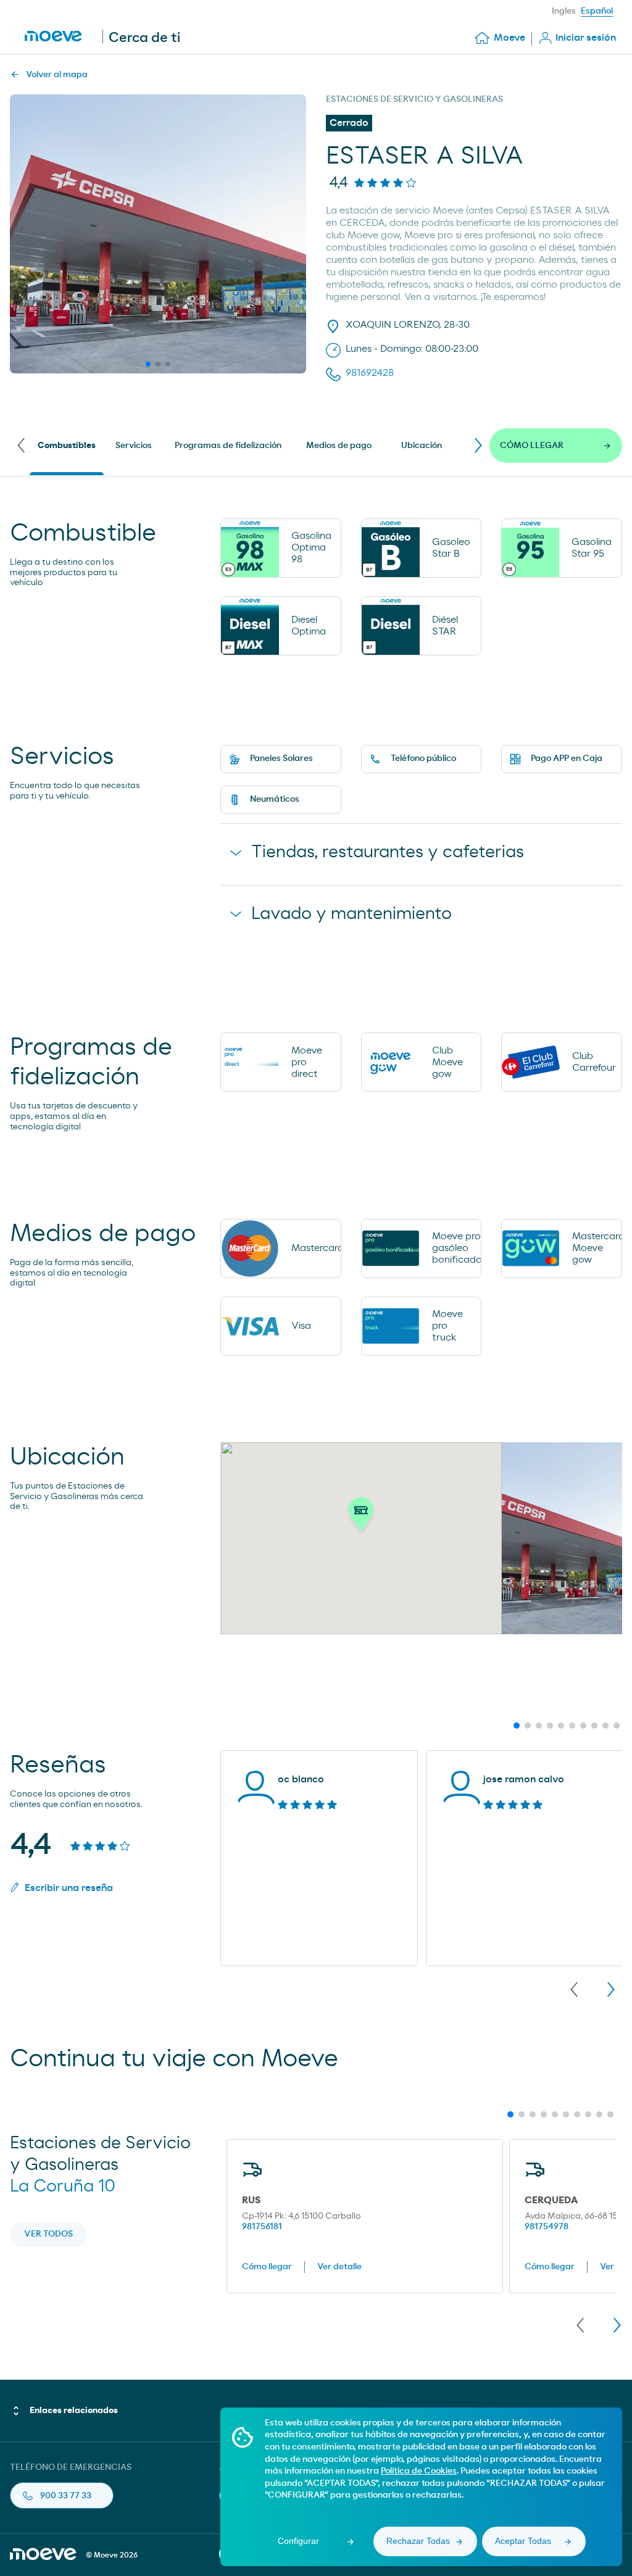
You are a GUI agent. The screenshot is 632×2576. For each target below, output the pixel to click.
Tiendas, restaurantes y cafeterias (388, 852)
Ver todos (48, 2234)
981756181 (262, 2227)
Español (597, 11)
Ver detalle (339, 2267)
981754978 (547, 2227)
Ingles (564, 11)
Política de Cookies (419, 2471)
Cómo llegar (267, 2267)
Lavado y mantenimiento (351, 914)
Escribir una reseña (69, 1888)
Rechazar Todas (418, 2541)
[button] (361, 1518)
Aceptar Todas (523, 2541)
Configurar (298, 2541)
